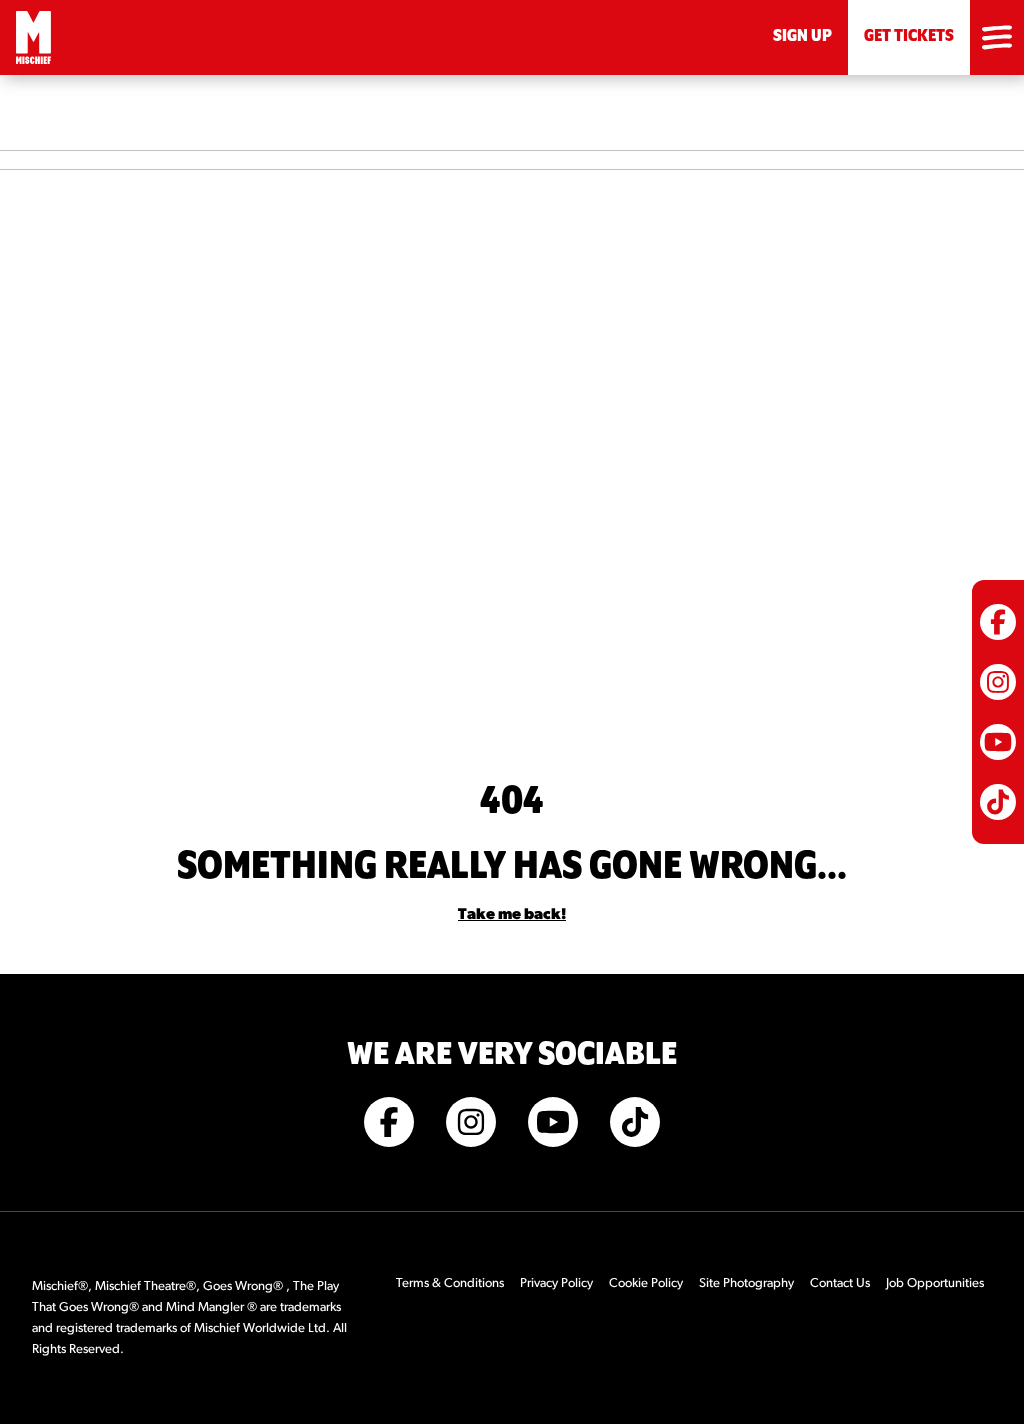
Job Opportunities (935, 1283)
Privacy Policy (556, 1283)
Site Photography (746, 1283)
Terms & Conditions (450, 1283)
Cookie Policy (646, 1283)
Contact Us (840, 1283)
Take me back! (512, 915)
